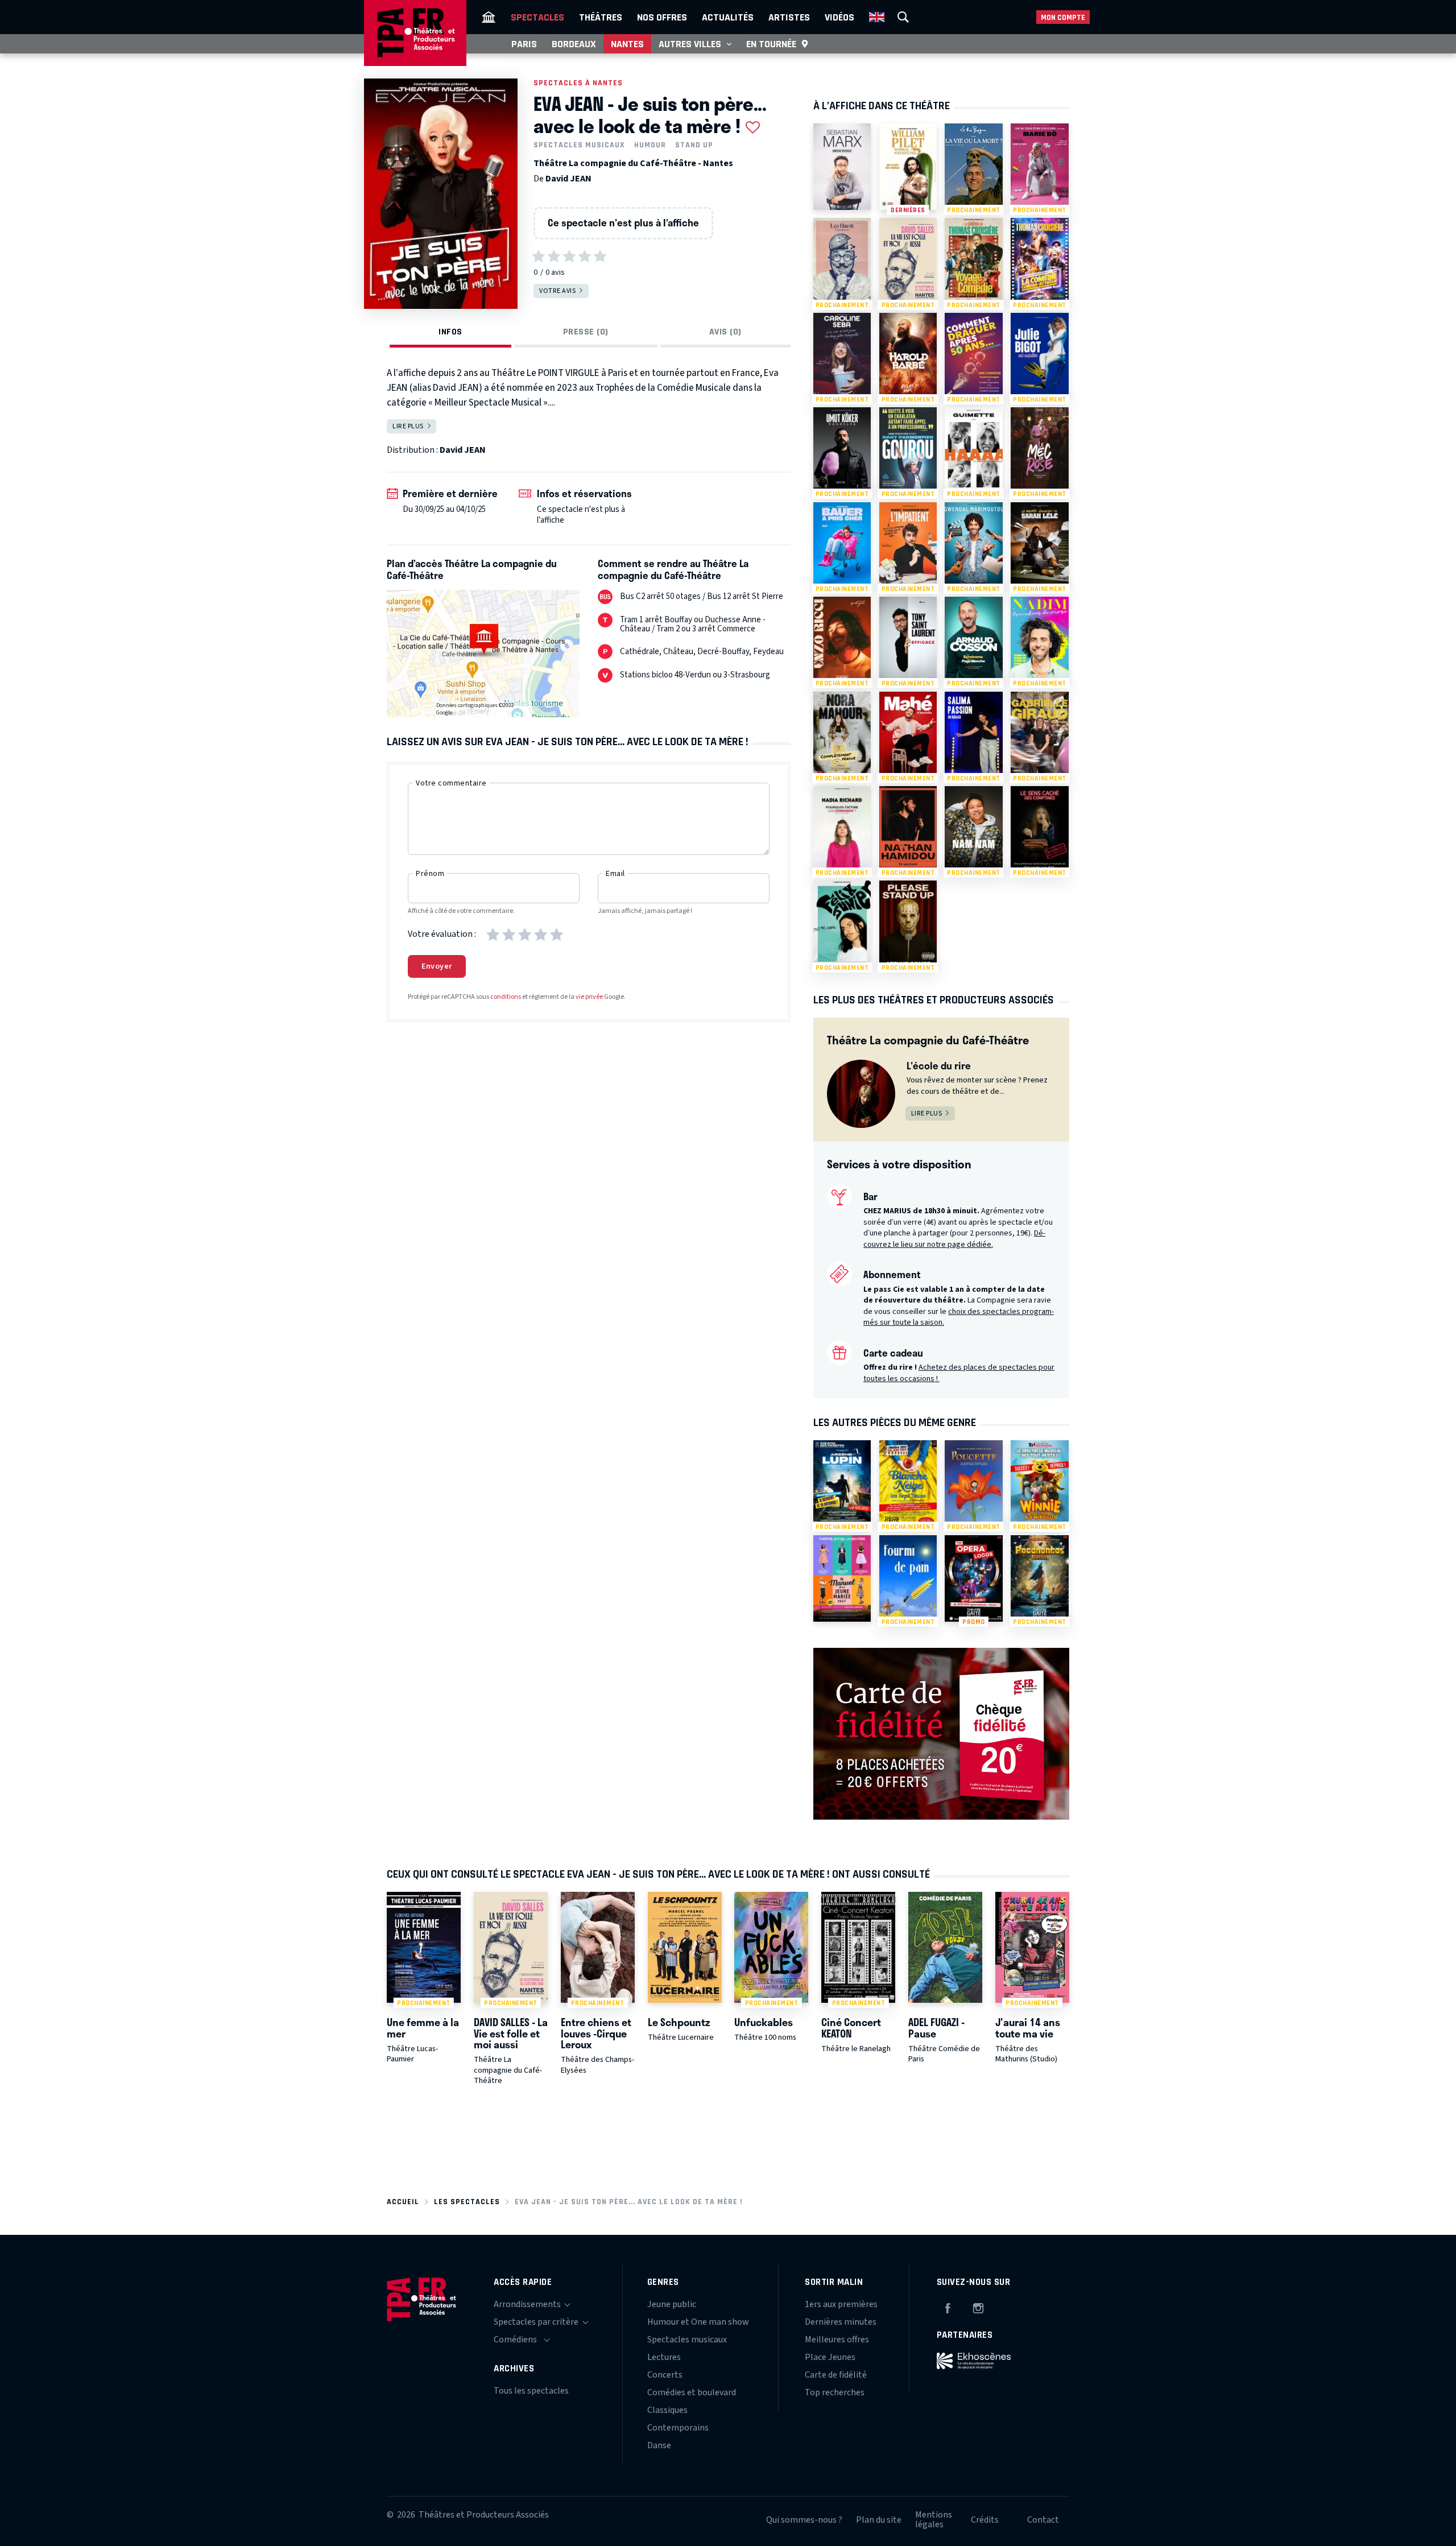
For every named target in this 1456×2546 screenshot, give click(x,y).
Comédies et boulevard (692, 2392)
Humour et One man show (698, 2322)
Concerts (665, 2375)
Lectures (664, 2357)
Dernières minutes (841, 2322)
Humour (650, 145)
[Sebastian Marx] (842, 167)
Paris (524, 44)
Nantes (627, 44)
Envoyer (437, 966)
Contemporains (678, 2428)
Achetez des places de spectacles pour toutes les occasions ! (959, 1373)
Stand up (694, 145)
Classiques (667, 2410)
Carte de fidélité (836, 2375)
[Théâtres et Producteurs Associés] (489, 17)
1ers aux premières (841, 2304)
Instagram (978, 2307)
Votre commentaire (451, 783)
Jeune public (672, 2304)
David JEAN (568, 179)
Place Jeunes (830, 2357)
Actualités (728, 17)
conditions (506, 997)
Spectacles (537, 17)
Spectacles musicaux (579, 145)
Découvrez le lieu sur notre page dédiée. (954, 1239)
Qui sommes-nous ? (804, 2520)
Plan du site (879, 2520)
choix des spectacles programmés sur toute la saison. (959, 1317)
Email (615, 874)
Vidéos (839, 17)
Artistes (789, 17)
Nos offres (662, 17)
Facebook (948, 2307)
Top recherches (835, 2392)
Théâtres (601, 17)
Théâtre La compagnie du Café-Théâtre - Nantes (633, 163)
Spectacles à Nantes (578, 83)
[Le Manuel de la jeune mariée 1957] (842, 1578)
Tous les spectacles (531, 2391)
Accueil (403, 2202)
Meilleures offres (837, 2340)
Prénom (430, 874)
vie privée (589, 997)
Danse (659, 2445)
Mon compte (1063, 17)
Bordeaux (574, 44)
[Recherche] (903, 17)
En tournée (771, 44)
